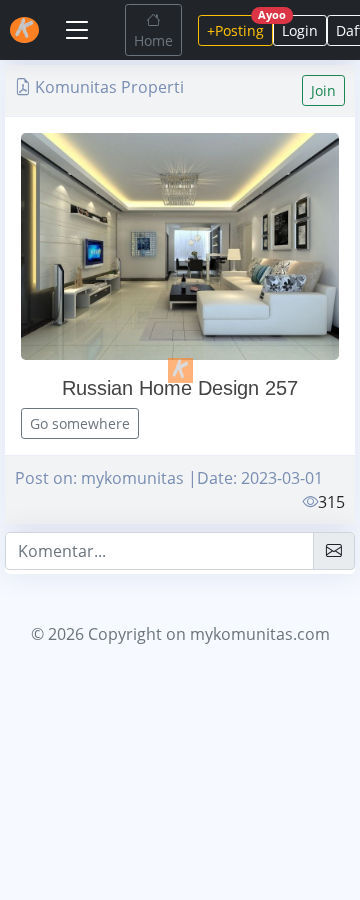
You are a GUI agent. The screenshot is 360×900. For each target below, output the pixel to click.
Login (300, 30)
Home (153, 40)
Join (323, 90)
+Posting (240, 27)
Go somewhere (80, 423)
